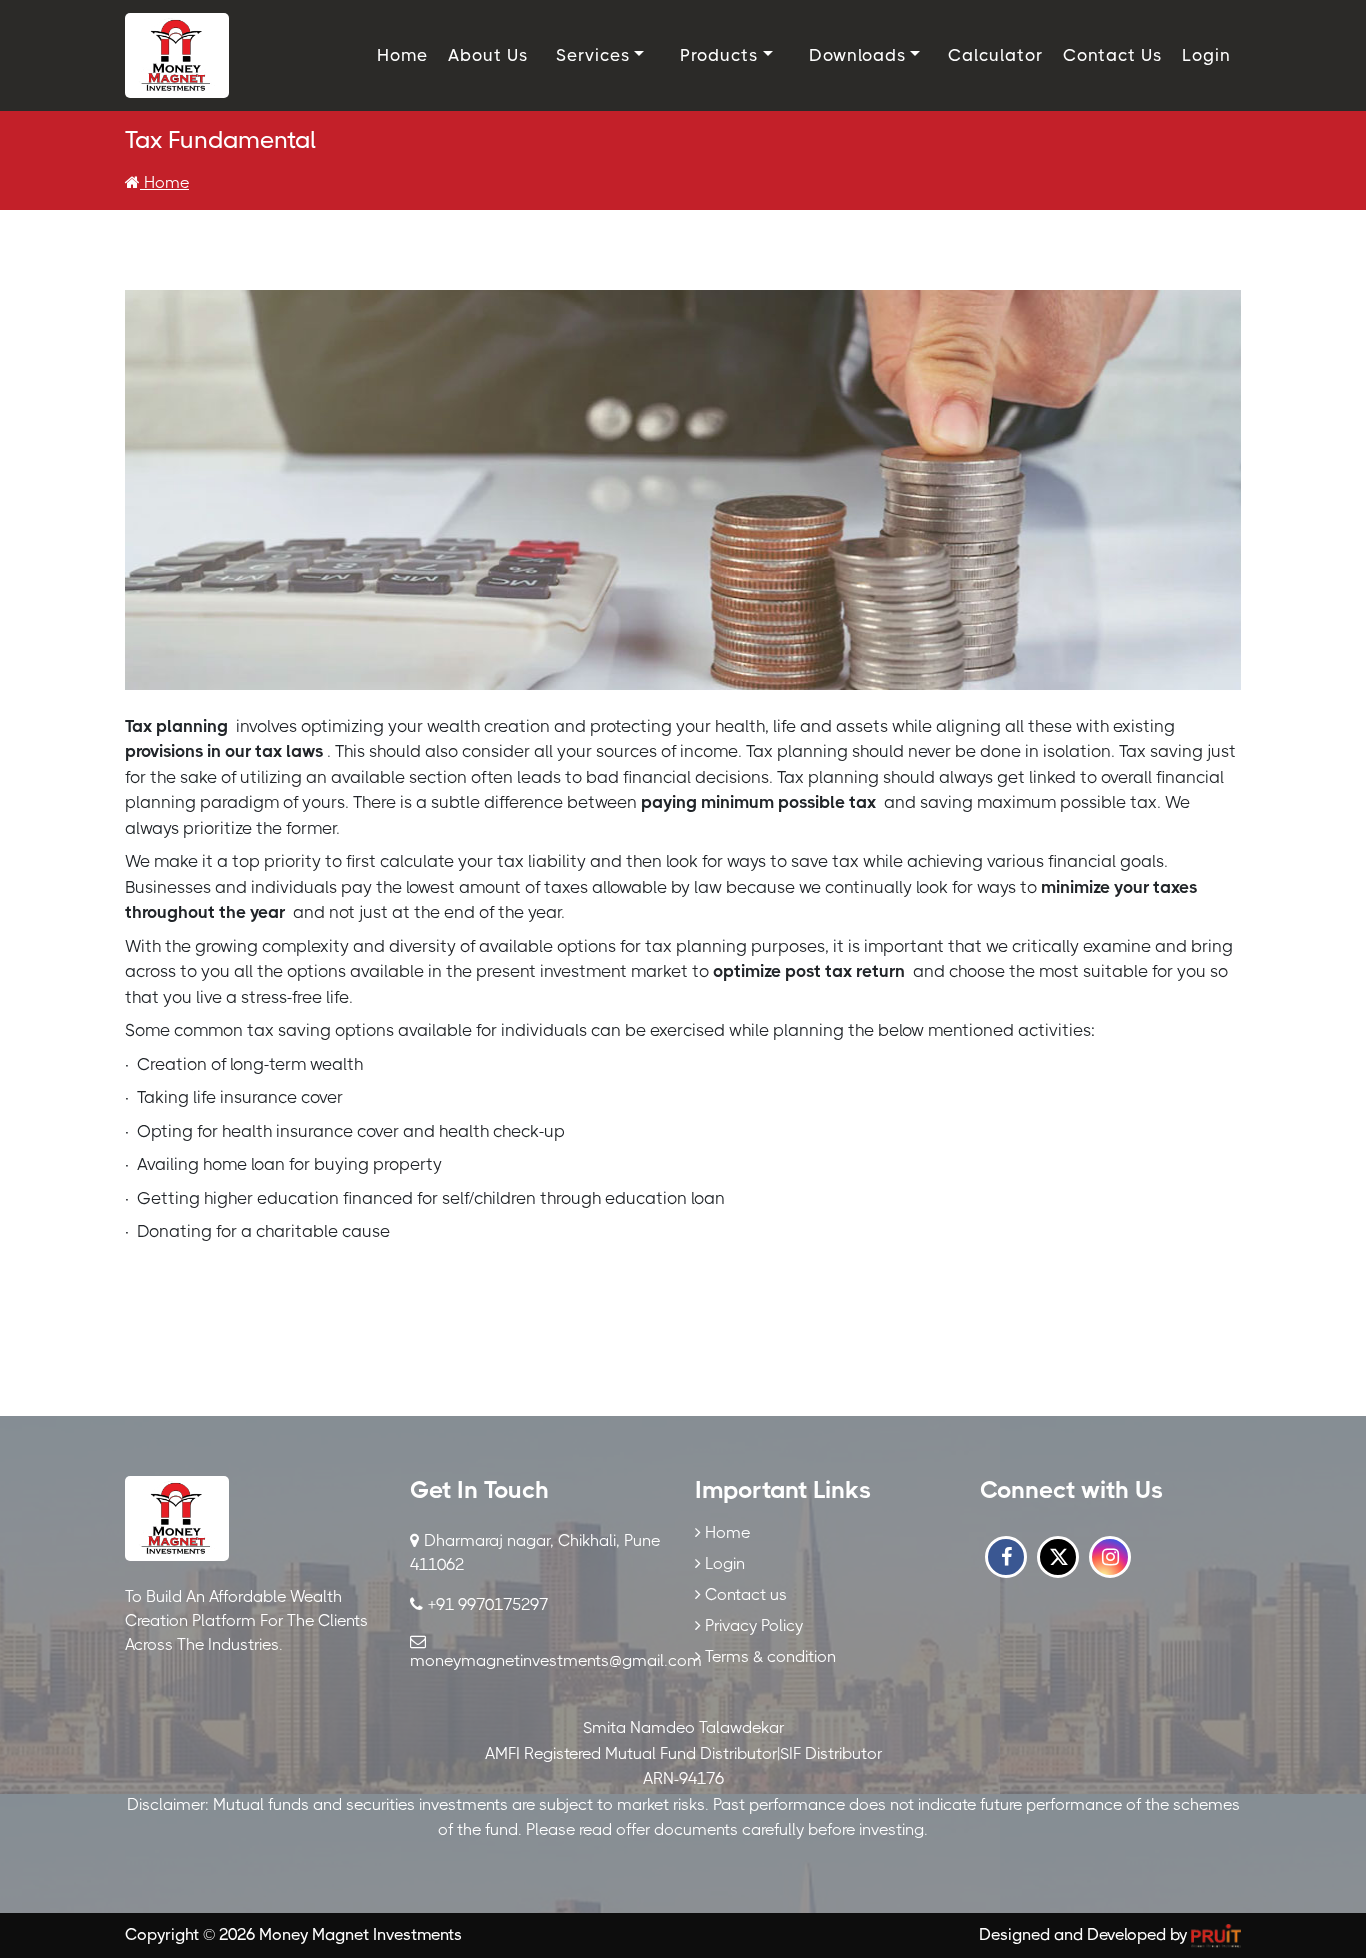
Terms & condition (768, 1656)
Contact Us (1112, 55)
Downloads (857, 55)
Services (593, 55)
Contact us (744, 1594)
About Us (488, 55)
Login (1206, 55)
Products (719, 55)
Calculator (995, 55)
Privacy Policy (752, 1625)
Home (402, 55)
